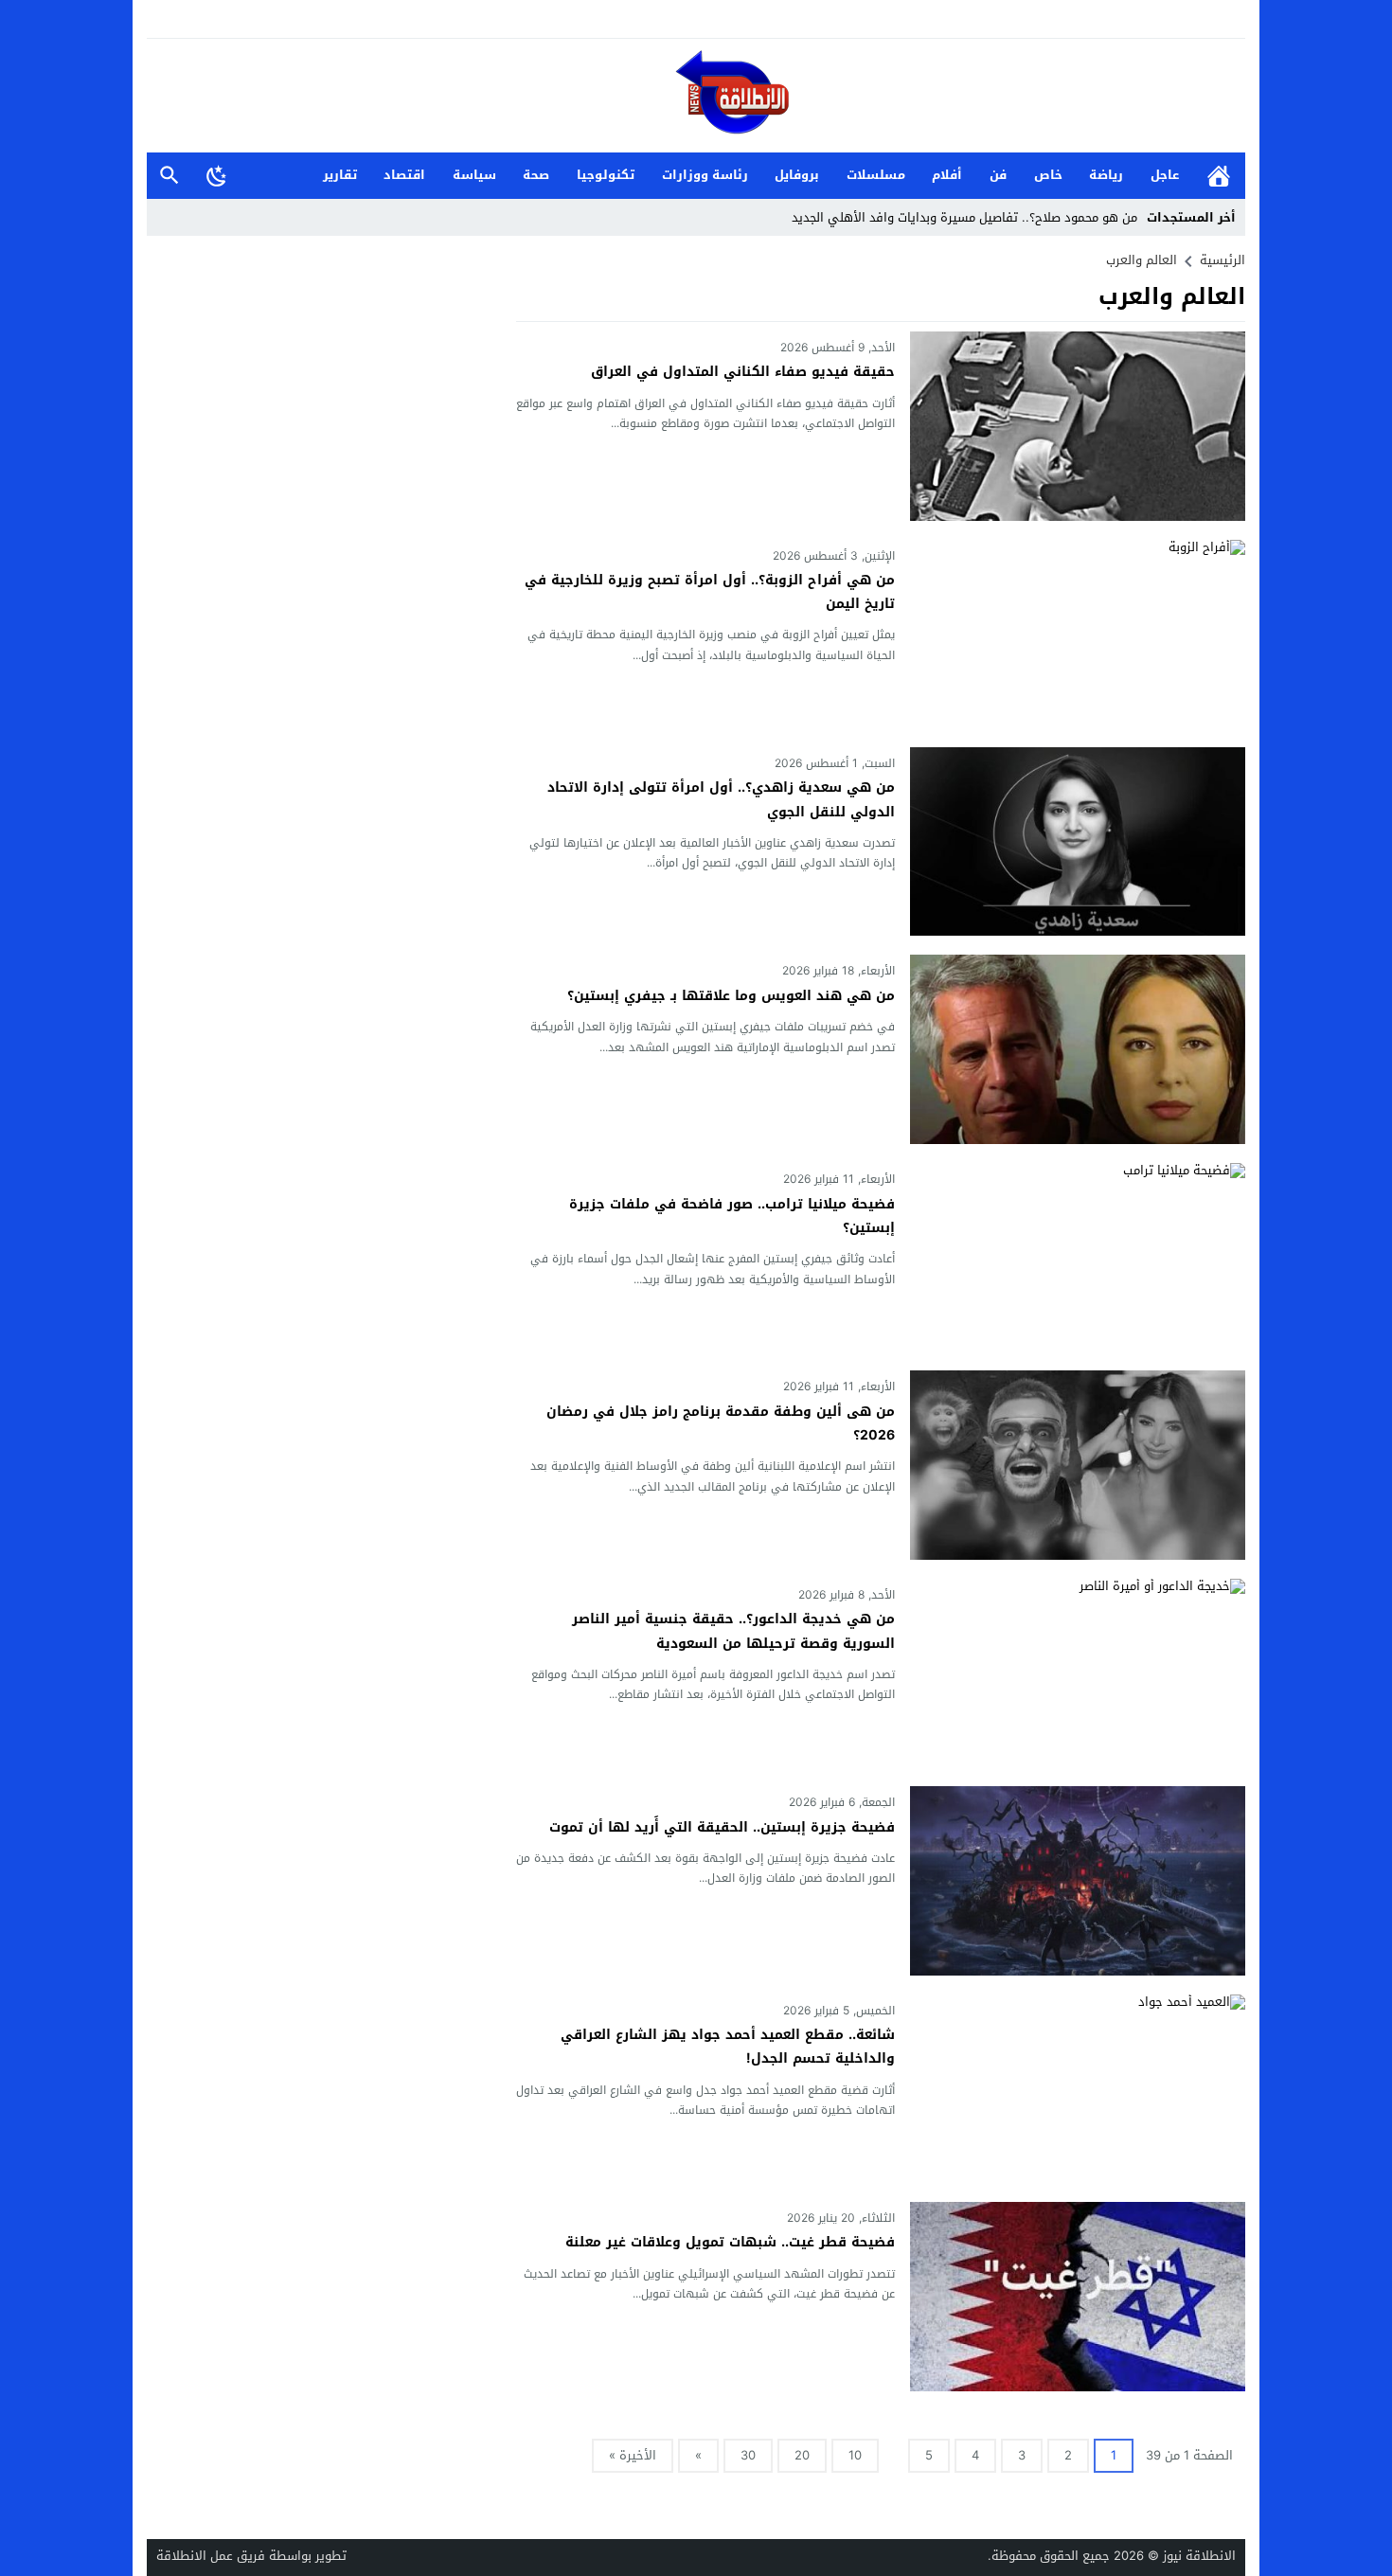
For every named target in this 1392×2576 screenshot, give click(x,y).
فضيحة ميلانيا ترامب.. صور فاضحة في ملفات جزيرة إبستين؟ (732, 1216)
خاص (1048, 175)
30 (748, 2455)
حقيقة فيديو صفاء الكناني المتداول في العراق (743, 372)
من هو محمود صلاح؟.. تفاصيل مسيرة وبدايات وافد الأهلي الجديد (964, 217)
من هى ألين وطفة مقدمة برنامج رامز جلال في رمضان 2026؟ (721, 1423)
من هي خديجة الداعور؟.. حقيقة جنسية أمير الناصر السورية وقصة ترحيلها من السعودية (733, 1631)
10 (855, 2455)
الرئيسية (1219, 176)
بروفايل (797, 175)
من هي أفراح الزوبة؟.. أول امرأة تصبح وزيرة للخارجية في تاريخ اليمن (710, 592)
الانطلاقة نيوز (1199, 2556)
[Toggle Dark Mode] (217, 175)
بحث (170, 176)
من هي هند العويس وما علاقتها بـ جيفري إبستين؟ (731, 996)
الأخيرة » (633, 2455)
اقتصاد (404, 175)
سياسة (474, 175)
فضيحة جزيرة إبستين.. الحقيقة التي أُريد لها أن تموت (722, 1827)
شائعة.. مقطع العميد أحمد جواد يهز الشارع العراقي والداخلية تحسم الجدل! (728, 2047)
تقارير (340, 175)
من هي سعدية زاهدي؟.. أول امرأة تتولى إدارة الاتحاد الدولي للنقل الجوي (721, 799)
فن (998, 175)
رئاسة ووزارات (705, 175)
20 (802, 2455)
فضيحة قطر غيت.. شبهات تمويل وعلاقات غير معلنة (730, 2242)
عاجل (1165, 175)
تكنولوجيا (606, 175)
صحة (536, 175)
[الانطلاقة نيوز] (696, 97)
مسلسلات (876, 175)
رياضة (1106, 175)
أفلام (947, 175)
